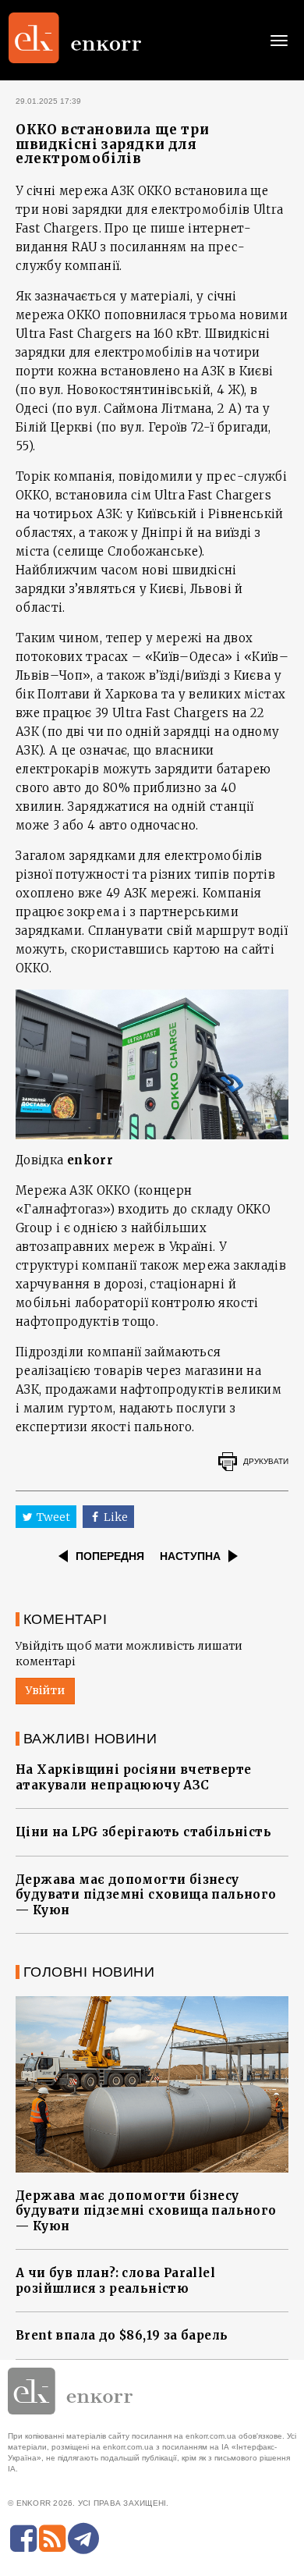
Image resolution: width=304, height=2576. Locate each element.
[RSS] (52, 2539)
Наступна (190, 1556)
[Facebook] (23, 2539)
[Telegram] (83, 2539)
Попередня (110, 1556)
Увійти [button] (45, 1690)
